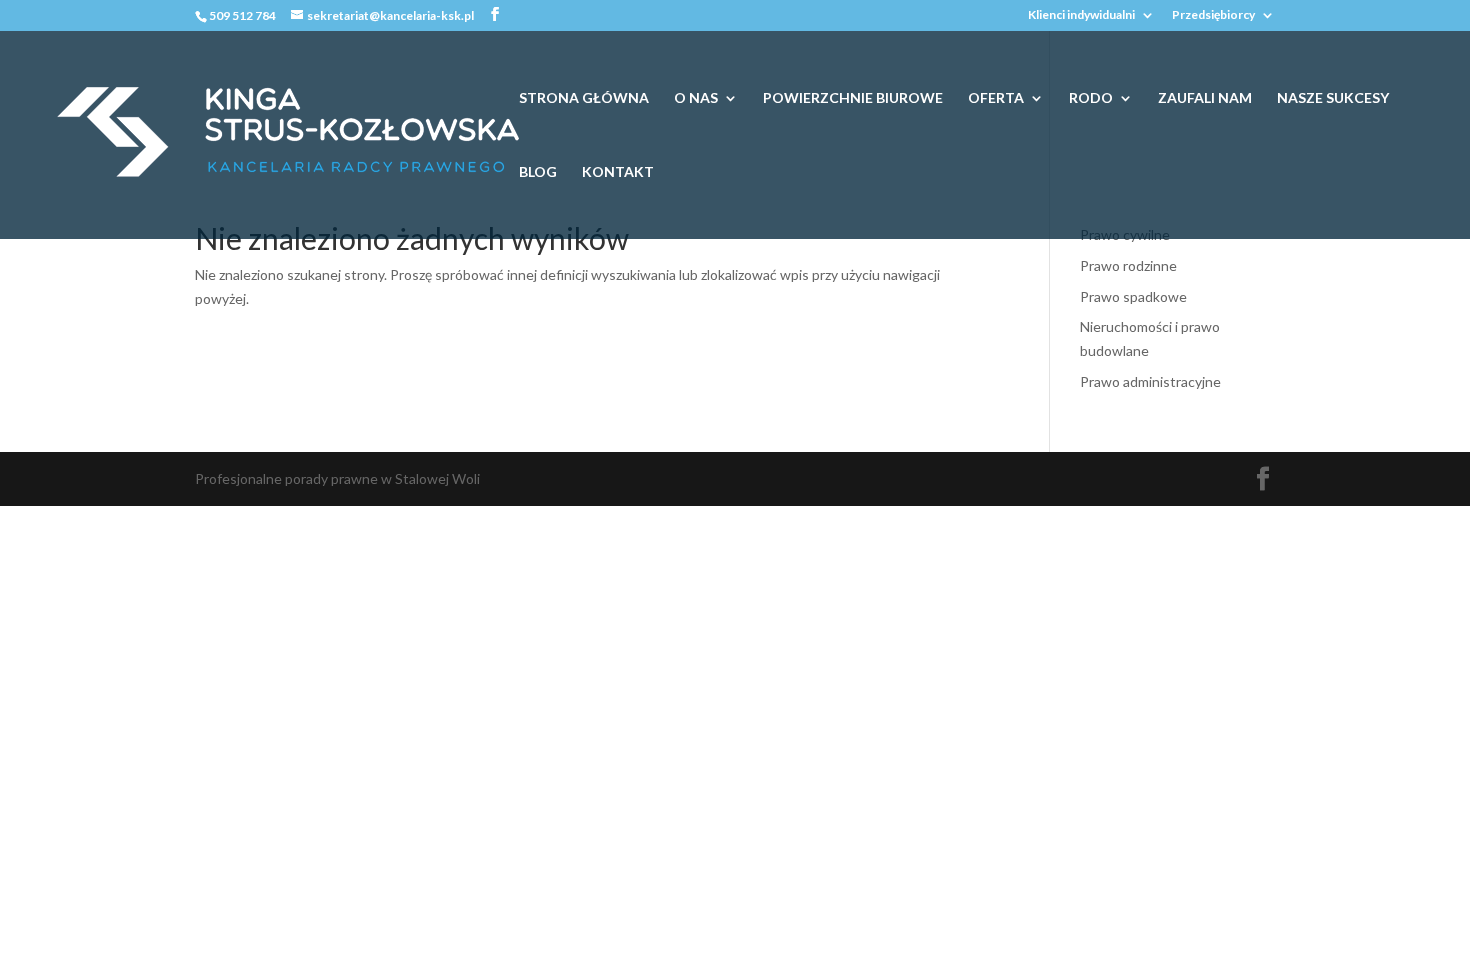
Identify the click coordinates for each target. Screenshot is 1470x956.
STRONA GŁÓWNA (584, 98)
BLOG (538, 172)
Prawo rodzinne (1128, 265)
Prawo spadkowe (1133, 296)
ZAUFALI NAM (1205, 98)
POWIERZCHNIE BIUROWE (853, 98)
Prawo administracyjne (1150, 381)
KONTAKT (618, 172)
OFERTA (996, 98)
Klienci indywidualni (1081, 15)
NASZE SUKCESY (1333, 98)
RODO (1091, 98)
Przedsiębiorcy (1213, 15)
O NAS (696, 98)
